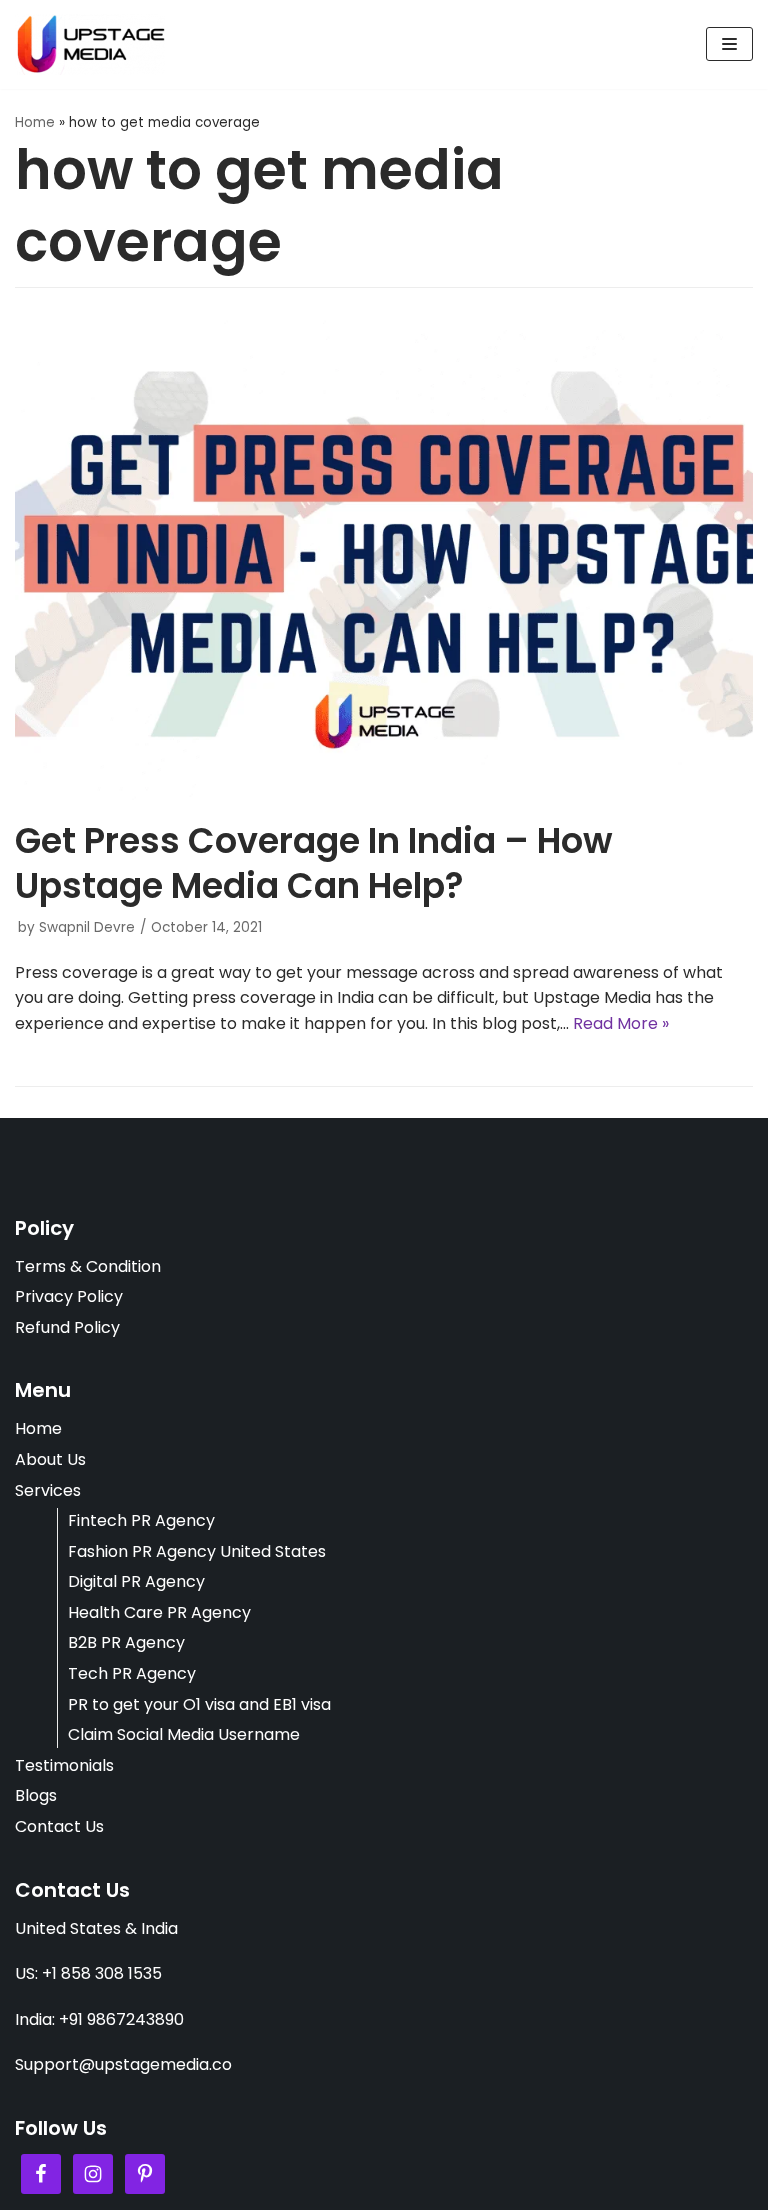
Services (48, 1490)
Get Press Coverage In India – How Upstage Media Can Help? (314, 863)
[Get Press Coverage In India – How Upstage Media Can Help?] (384, 794)
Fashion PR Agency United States (197, 1551)
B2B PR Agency (126, 1642)
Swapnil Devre (87, 927)
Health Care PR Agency (159, 1612)
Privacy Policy (69, 1296)
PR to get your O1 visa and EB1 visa (199, 1704)
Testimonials (64, 1765)
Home (35, 122)
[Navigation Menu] (729, 44)
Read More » (621, 1023)
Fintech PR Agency (141, 1520)
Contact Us (59, 1826)
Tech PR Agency (132, 1673)
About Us (50, 1459)
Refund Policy (67, 1327)
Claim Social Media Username (184, 1734)
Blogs (36, 1795)
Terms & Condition (88, 1266)
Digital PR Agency (136, 1581)
